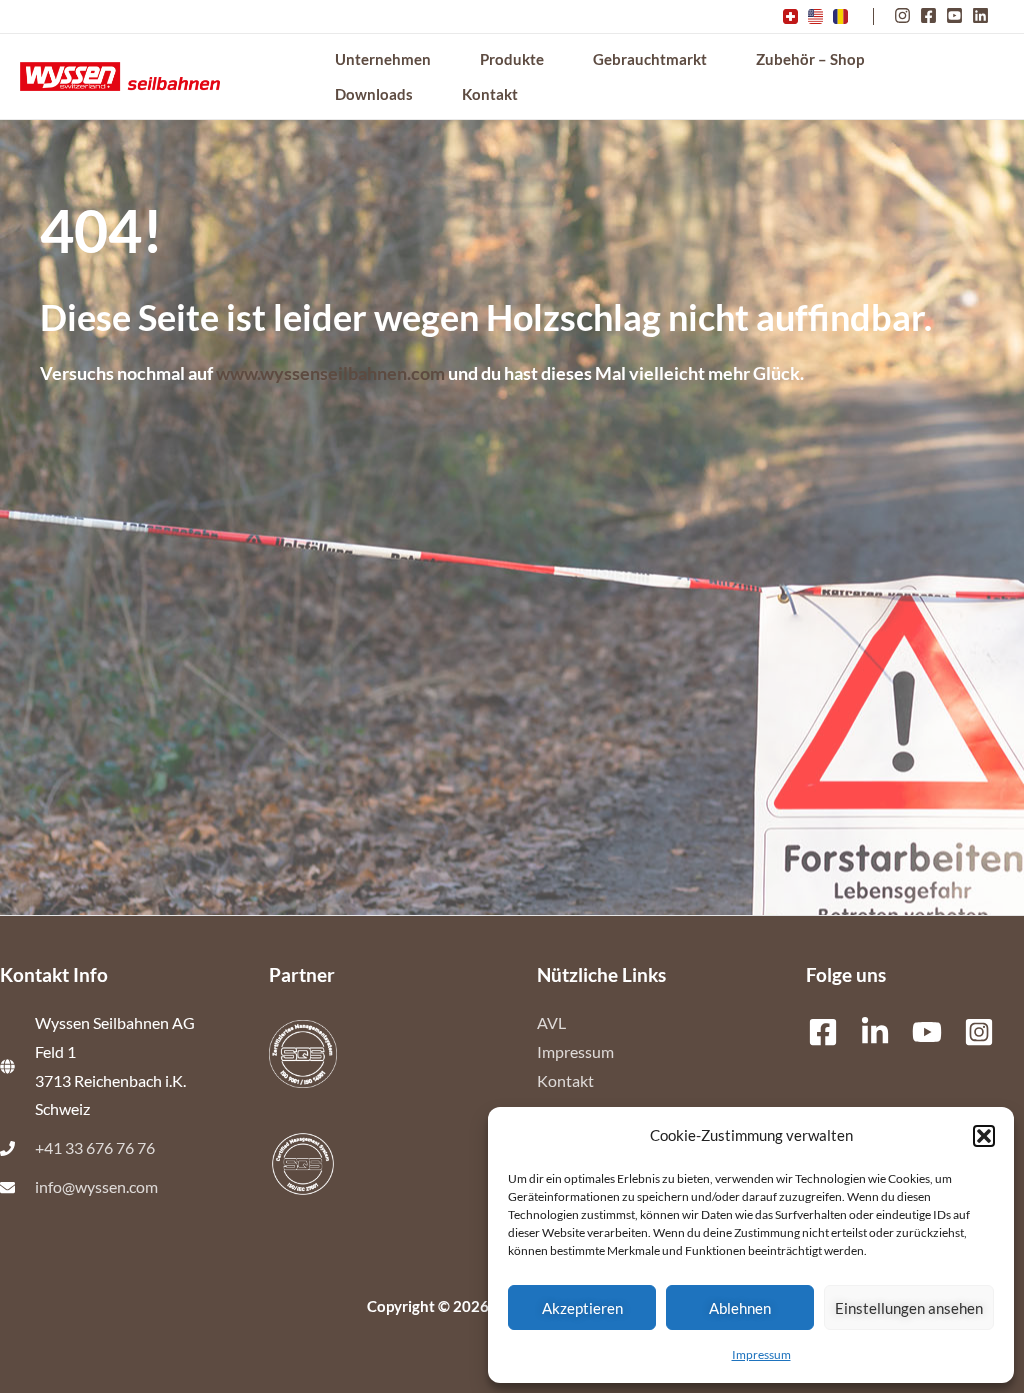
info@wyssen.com (96, 1187)
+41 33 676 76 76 (95, 1148)
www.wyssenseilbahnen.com (330, 373)
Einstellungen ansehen (909, 1308)
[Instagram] (979, 1032)
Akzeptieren (582, 1308)
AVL (551, 1023)
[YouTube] (927, 1032)
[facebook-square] (931, 15)
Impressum (761, 1354)
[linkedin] (983, 15)
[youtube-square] (957, 15)
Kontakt (565, 1081)
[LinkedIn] (875, 1032)
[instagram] (905, 15)
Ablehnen (740, 1308)
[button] (984, 1136)
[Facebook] (823, 1032)
